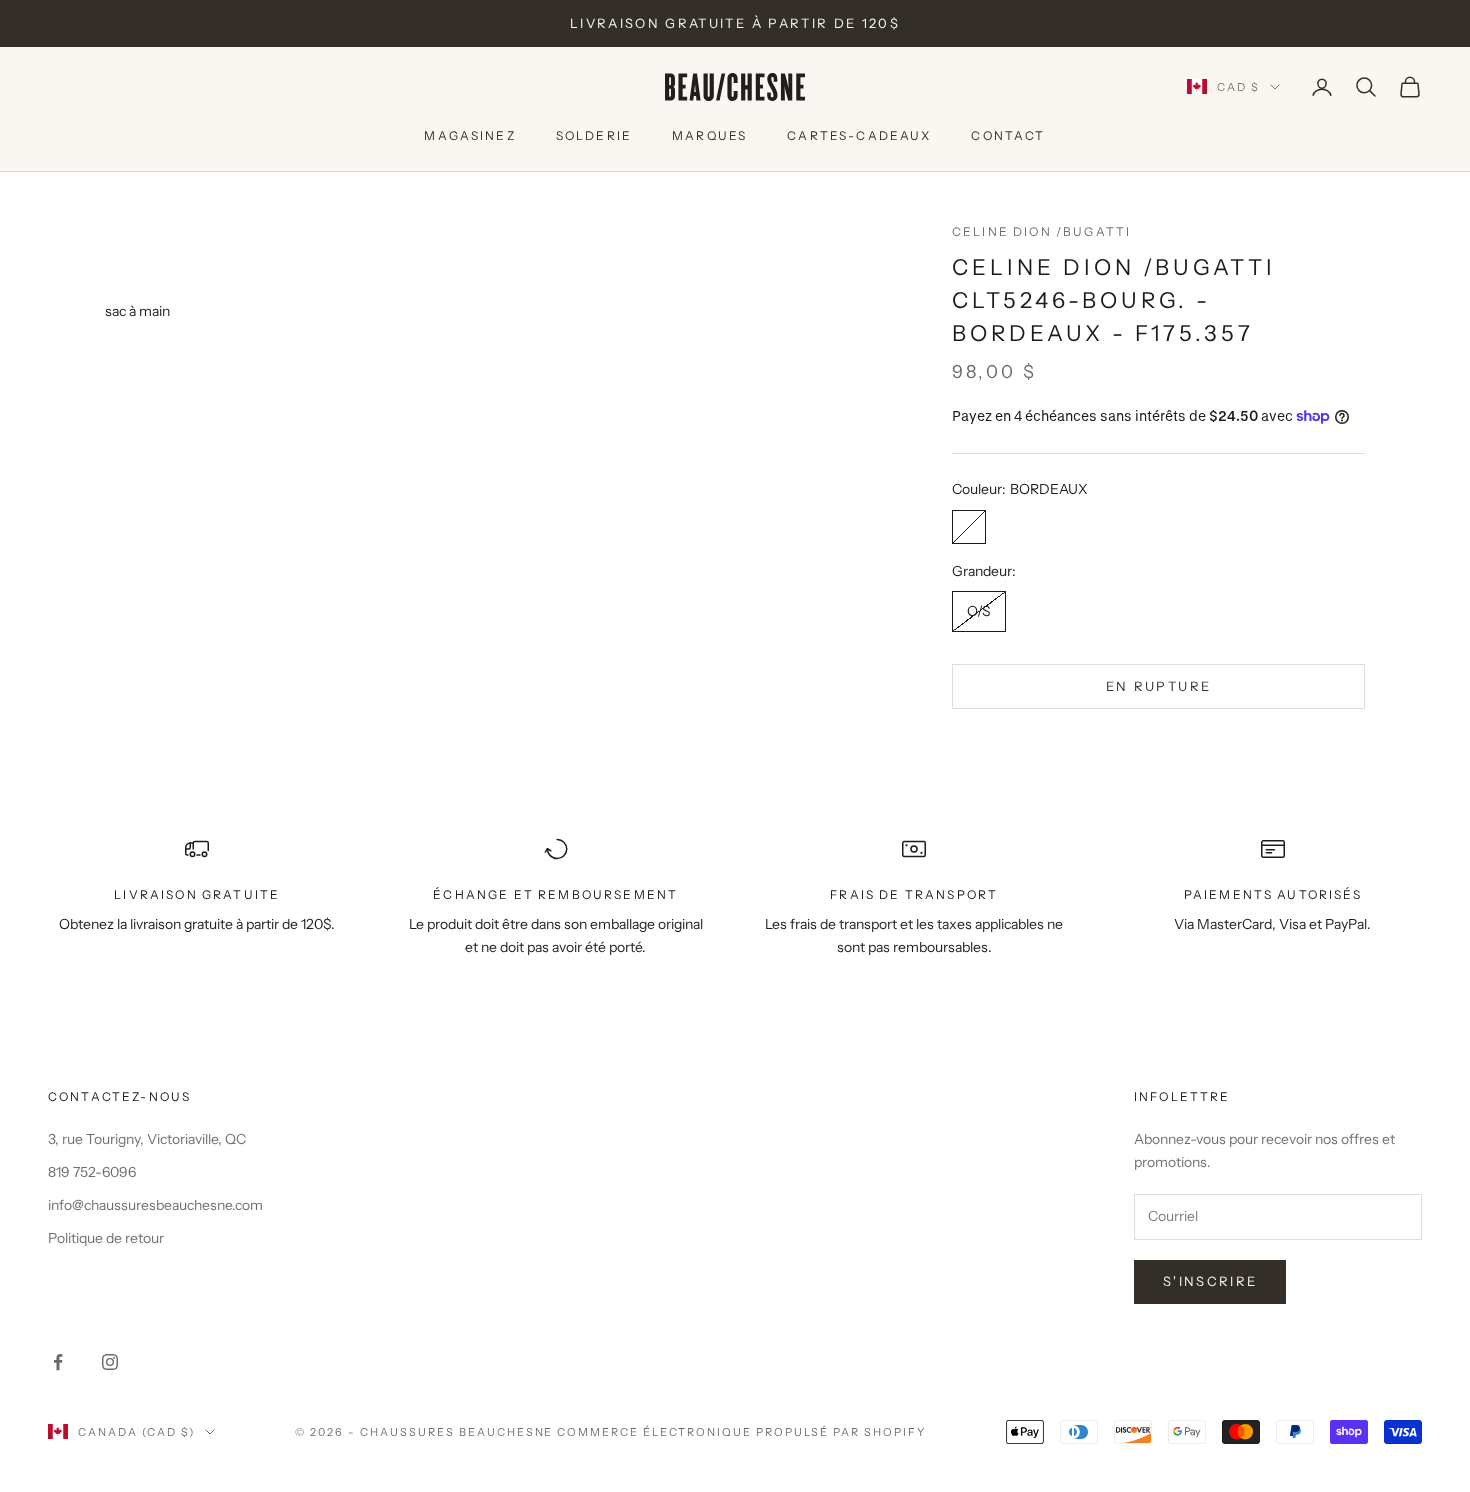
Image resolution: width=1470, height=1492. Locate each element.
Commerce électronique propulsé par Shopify (741, 1432)
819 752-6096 (92, 1172)
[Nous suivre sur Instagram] (110, 1362)
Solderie (594, 135)
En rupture (1158, 686)
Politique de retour (106, 1238)
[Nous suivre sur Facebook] (58, 1362)
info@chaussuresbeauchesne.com (155, 1205)
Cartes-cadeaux (859, 135)
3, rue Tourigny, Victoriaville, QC (147, 1139)
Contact (1008, 135)
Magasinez (469, 135)
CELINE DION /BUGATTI (1041, 231)
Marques (709, 135)
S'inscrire (1210, 1281)
